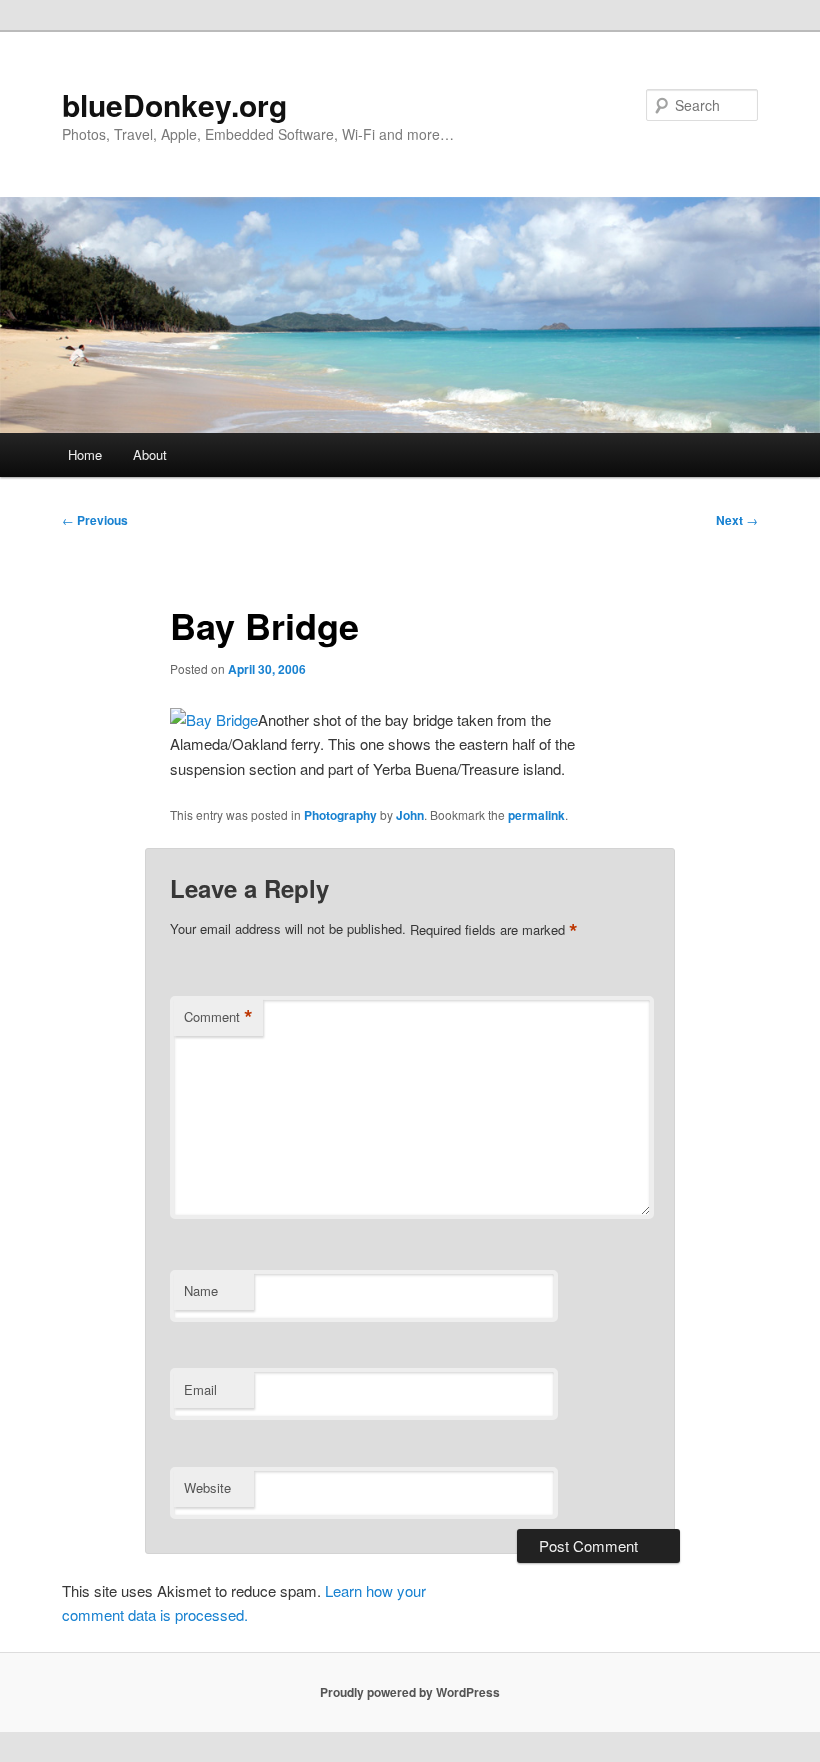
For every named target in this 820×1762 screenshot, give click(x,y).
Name (201, 1290)
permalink (536, 815)
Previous (95, 520)
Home (85, 454)
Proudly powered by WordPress (410, 1692)
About (150, 454)
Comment (218, 1017)
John (410, 815)
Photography (340, 815)
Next (737, 520)
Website (207, 1487)
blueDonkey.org (174, 104)
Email (200, 1389)
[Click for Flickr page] (214, 719)
